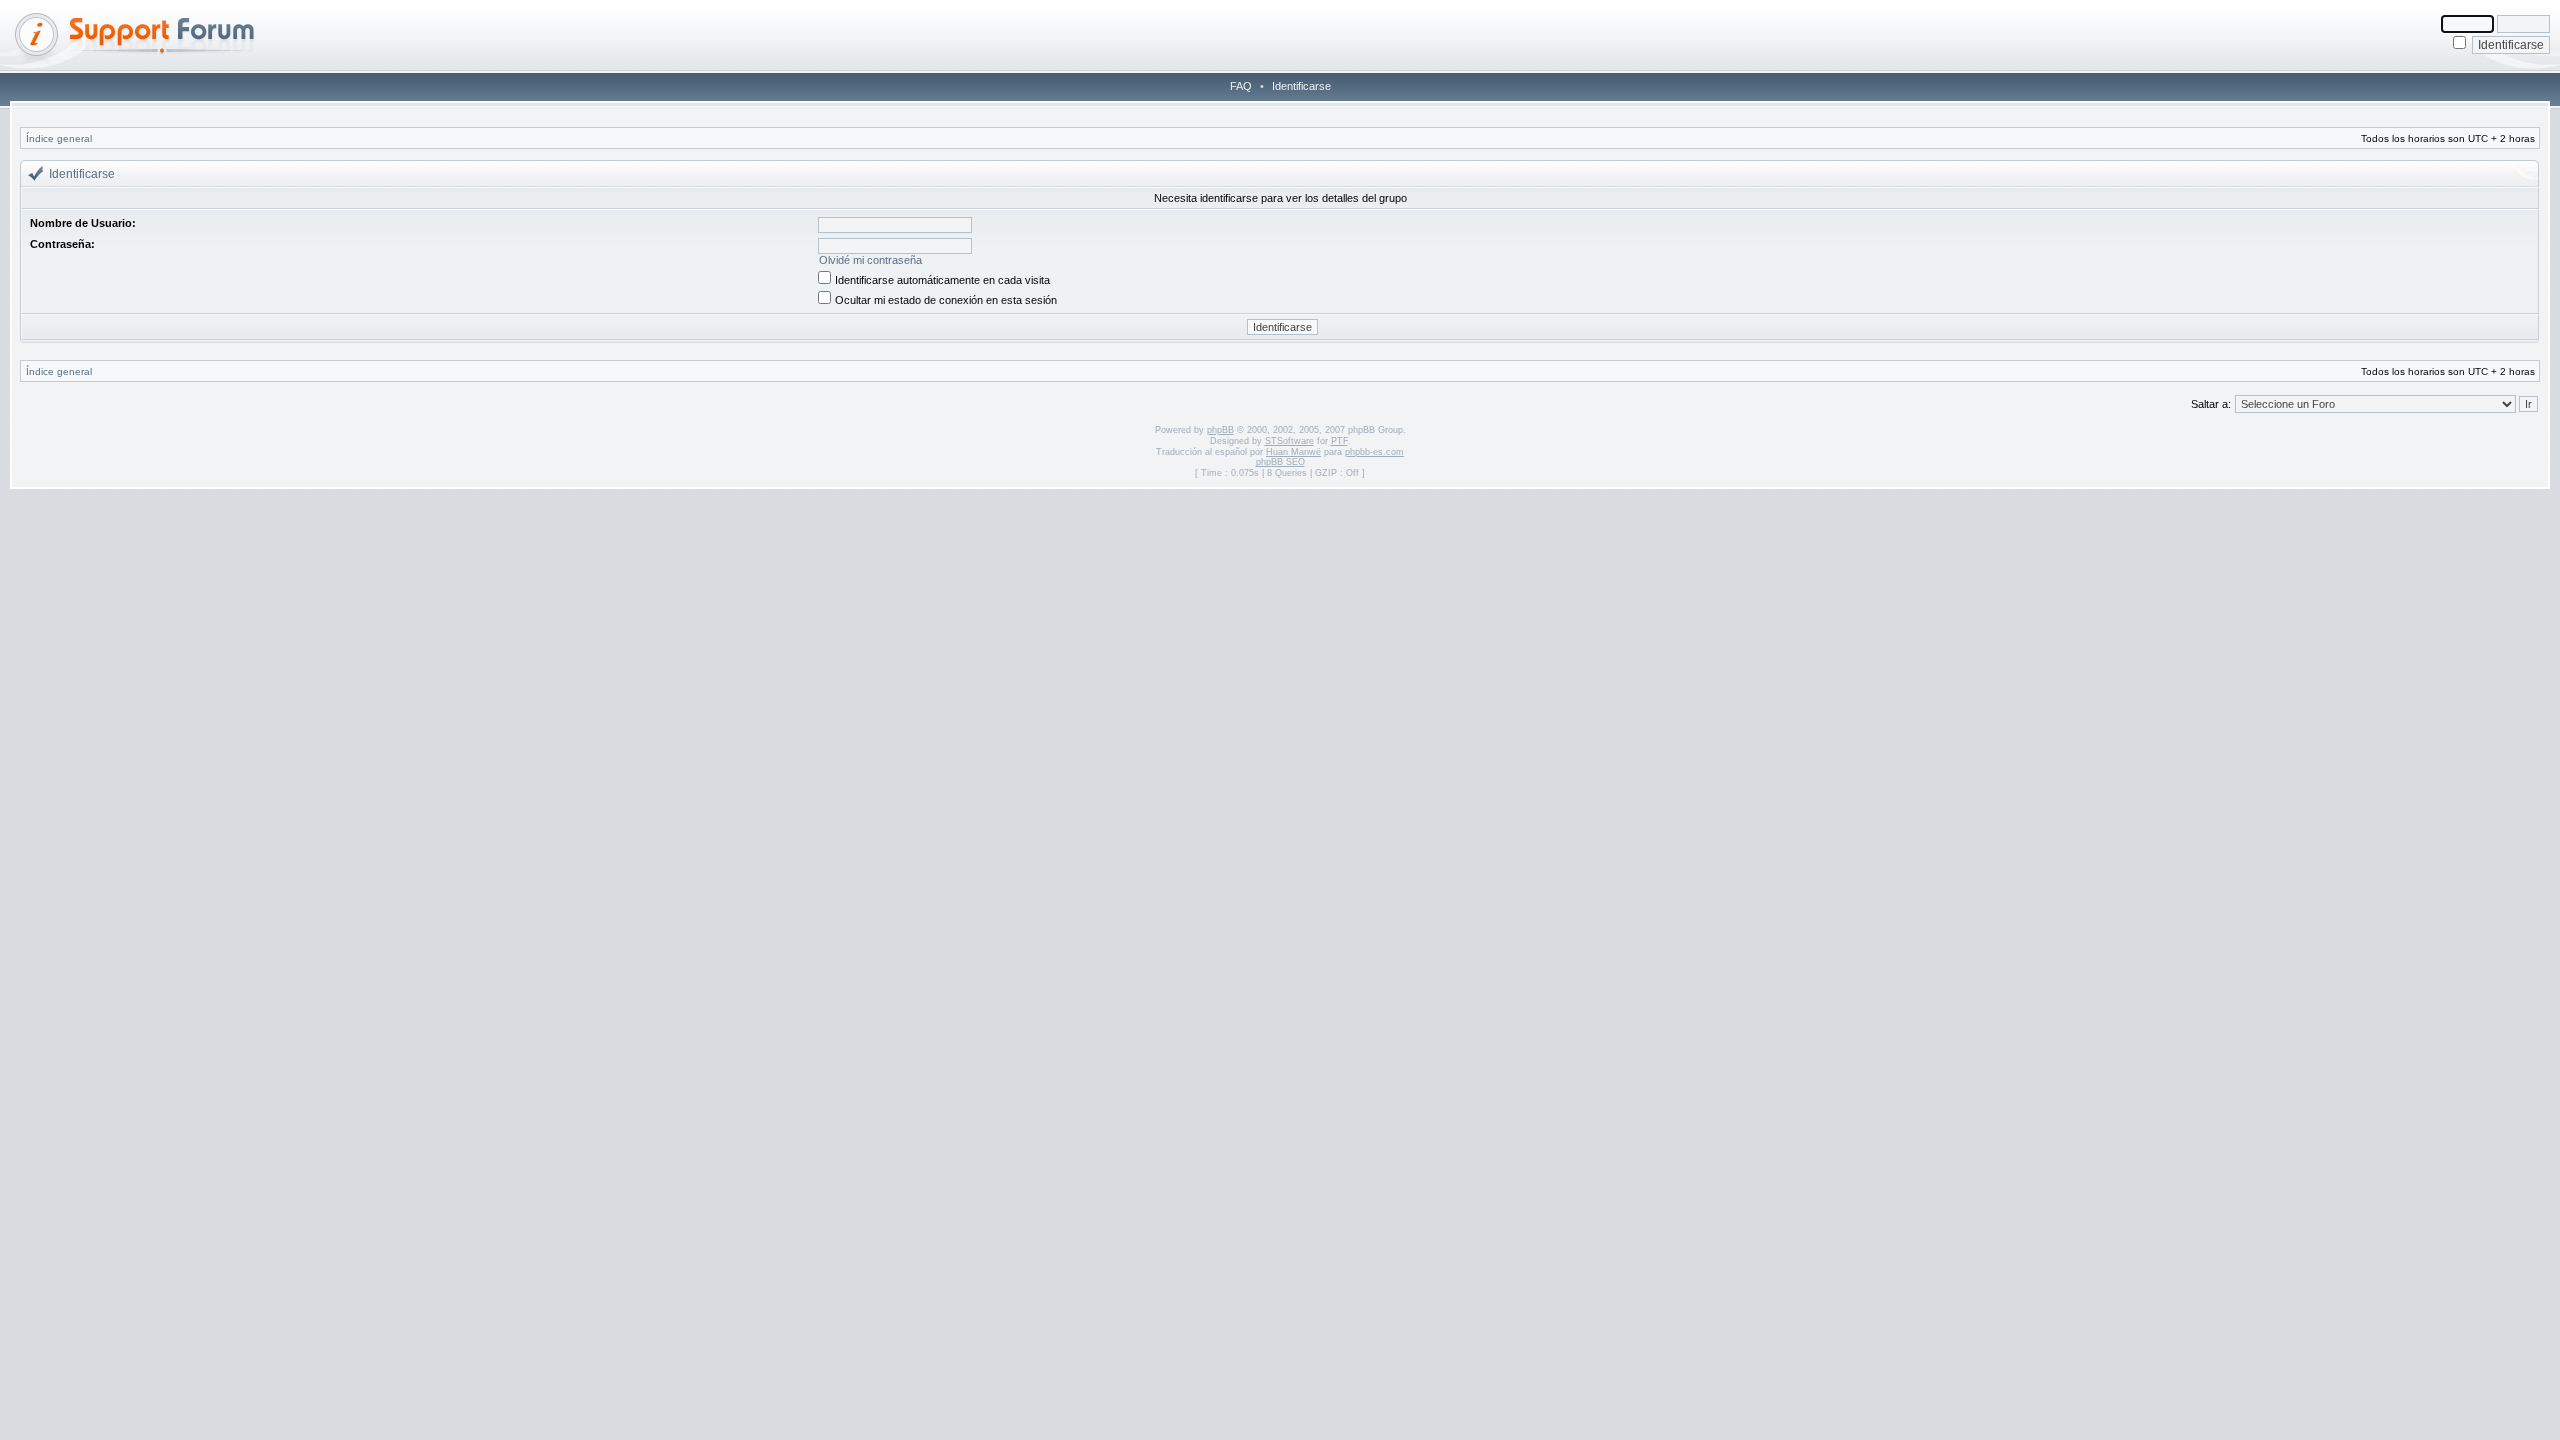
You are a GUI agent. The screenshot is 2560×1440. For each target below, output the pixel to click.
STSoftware (1289, 441)
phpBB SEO (1280, 462)
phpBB (1220, 430)
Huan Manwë (1293, 452)
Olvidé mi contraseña (870, 260)
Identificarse (1301, 86)
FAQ (1241, 86)
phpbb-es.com (1374, 452)
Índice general (59, 138)
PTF (1339, 441)
